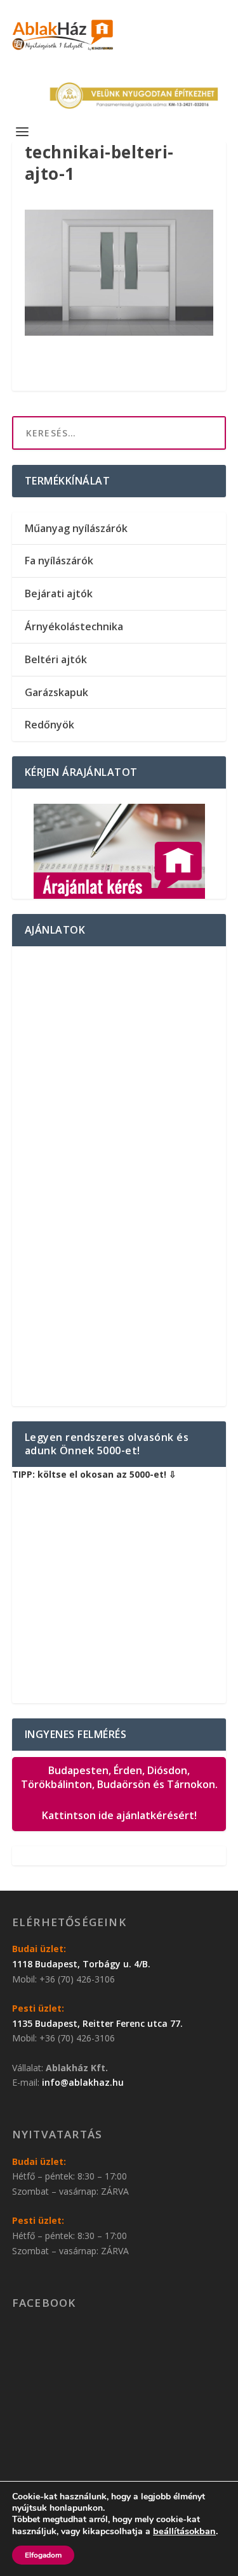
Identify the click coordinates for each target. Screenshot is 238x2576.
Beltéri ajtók (56, 659)
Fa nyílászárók (59, 561)
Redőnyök (50, 725)
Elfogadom (43, 2555)
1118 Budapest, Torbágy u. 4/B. (81, 1964)
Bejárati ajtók (59, 593)
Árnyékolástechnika (74, 626)
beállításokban (184, 2531)
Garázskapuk (56, 692)
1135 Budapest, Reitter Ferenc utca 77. (97, 2023)
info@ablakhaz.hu (83, 2082)
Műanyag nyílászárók (76, 528)
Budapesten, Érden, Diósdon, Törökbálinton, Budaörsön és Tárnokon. (119, 1793)
